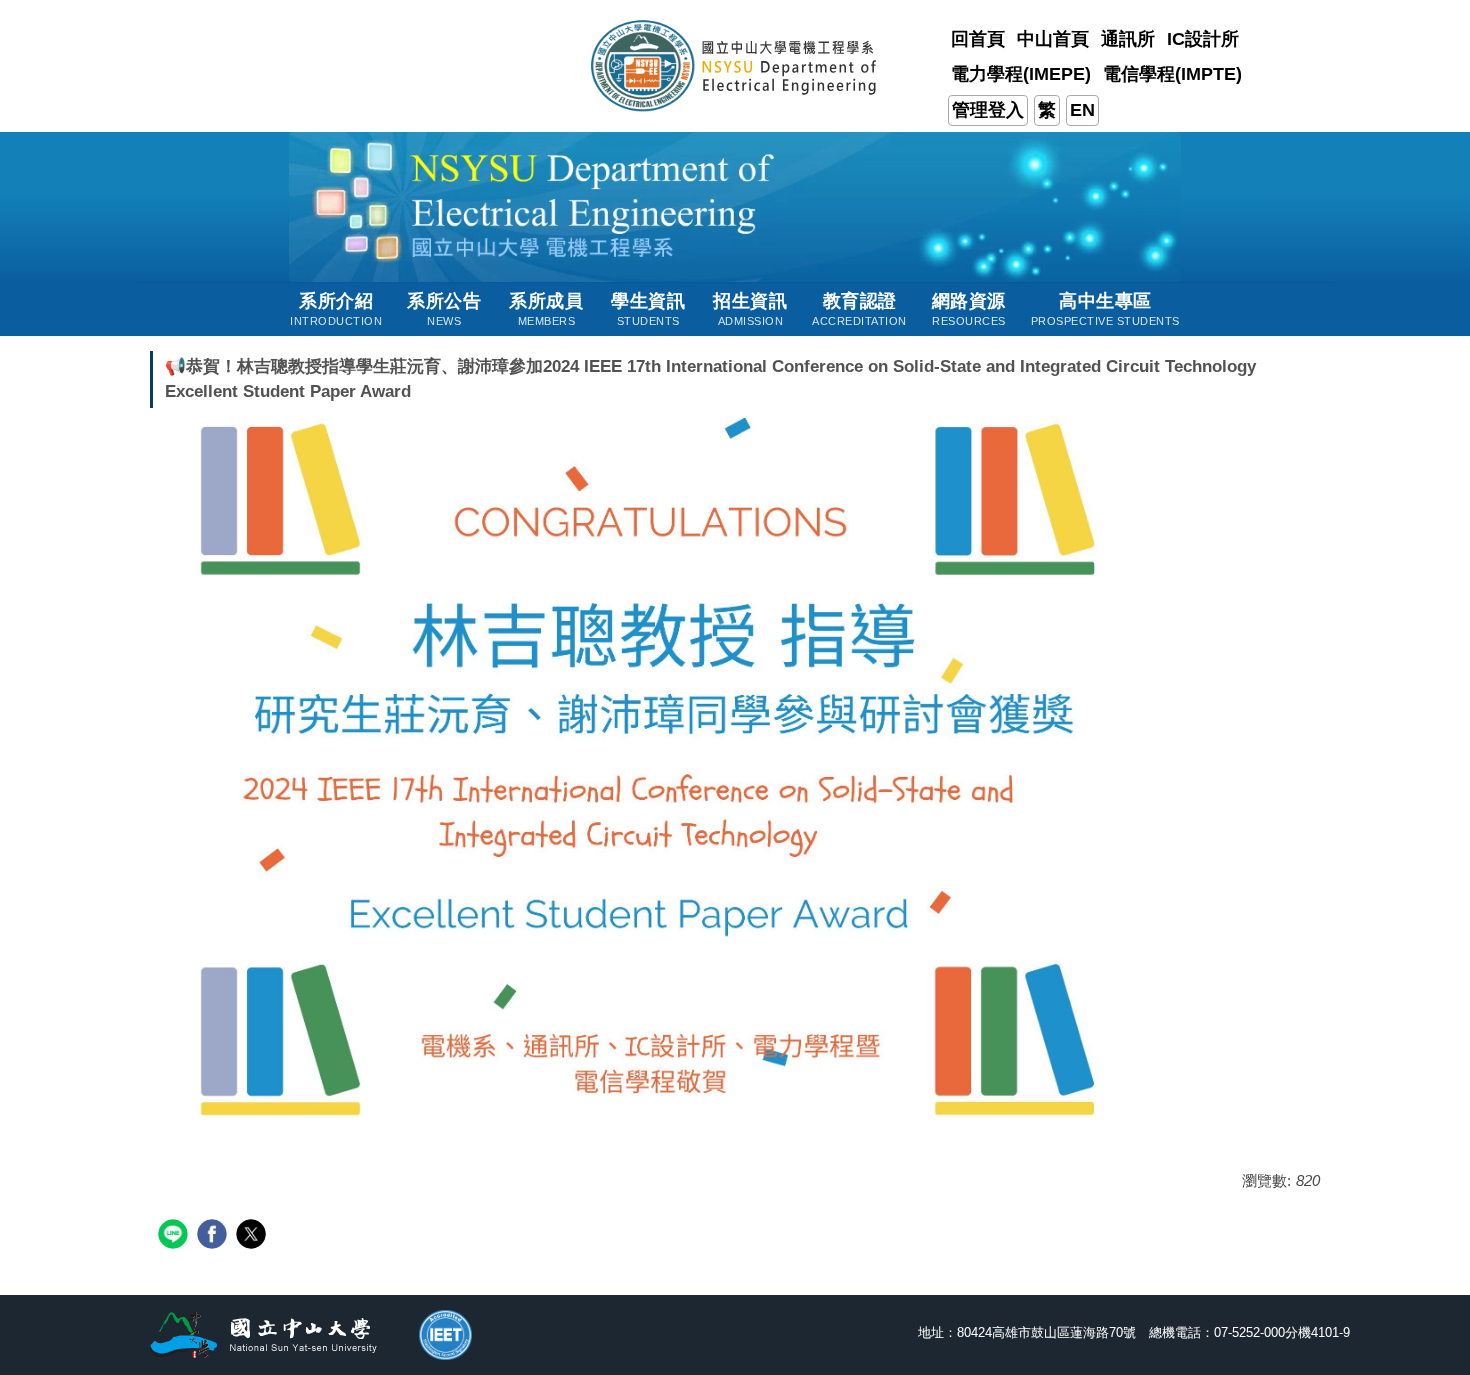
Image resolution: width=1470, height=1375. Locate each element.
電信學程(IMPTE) (1172, 74)
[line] (175, 1236)
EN (1082, 110)
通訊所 (1128, 39)
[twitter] (253, 1236)
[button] (336, 309)
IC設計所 (1203, 39)
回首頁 (978, 39)
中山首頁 (1053, 39)
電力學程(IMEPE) (1021, 74)
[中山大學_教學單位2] (735, 64)
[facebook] (214, 1236)
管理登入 (988, 110)
